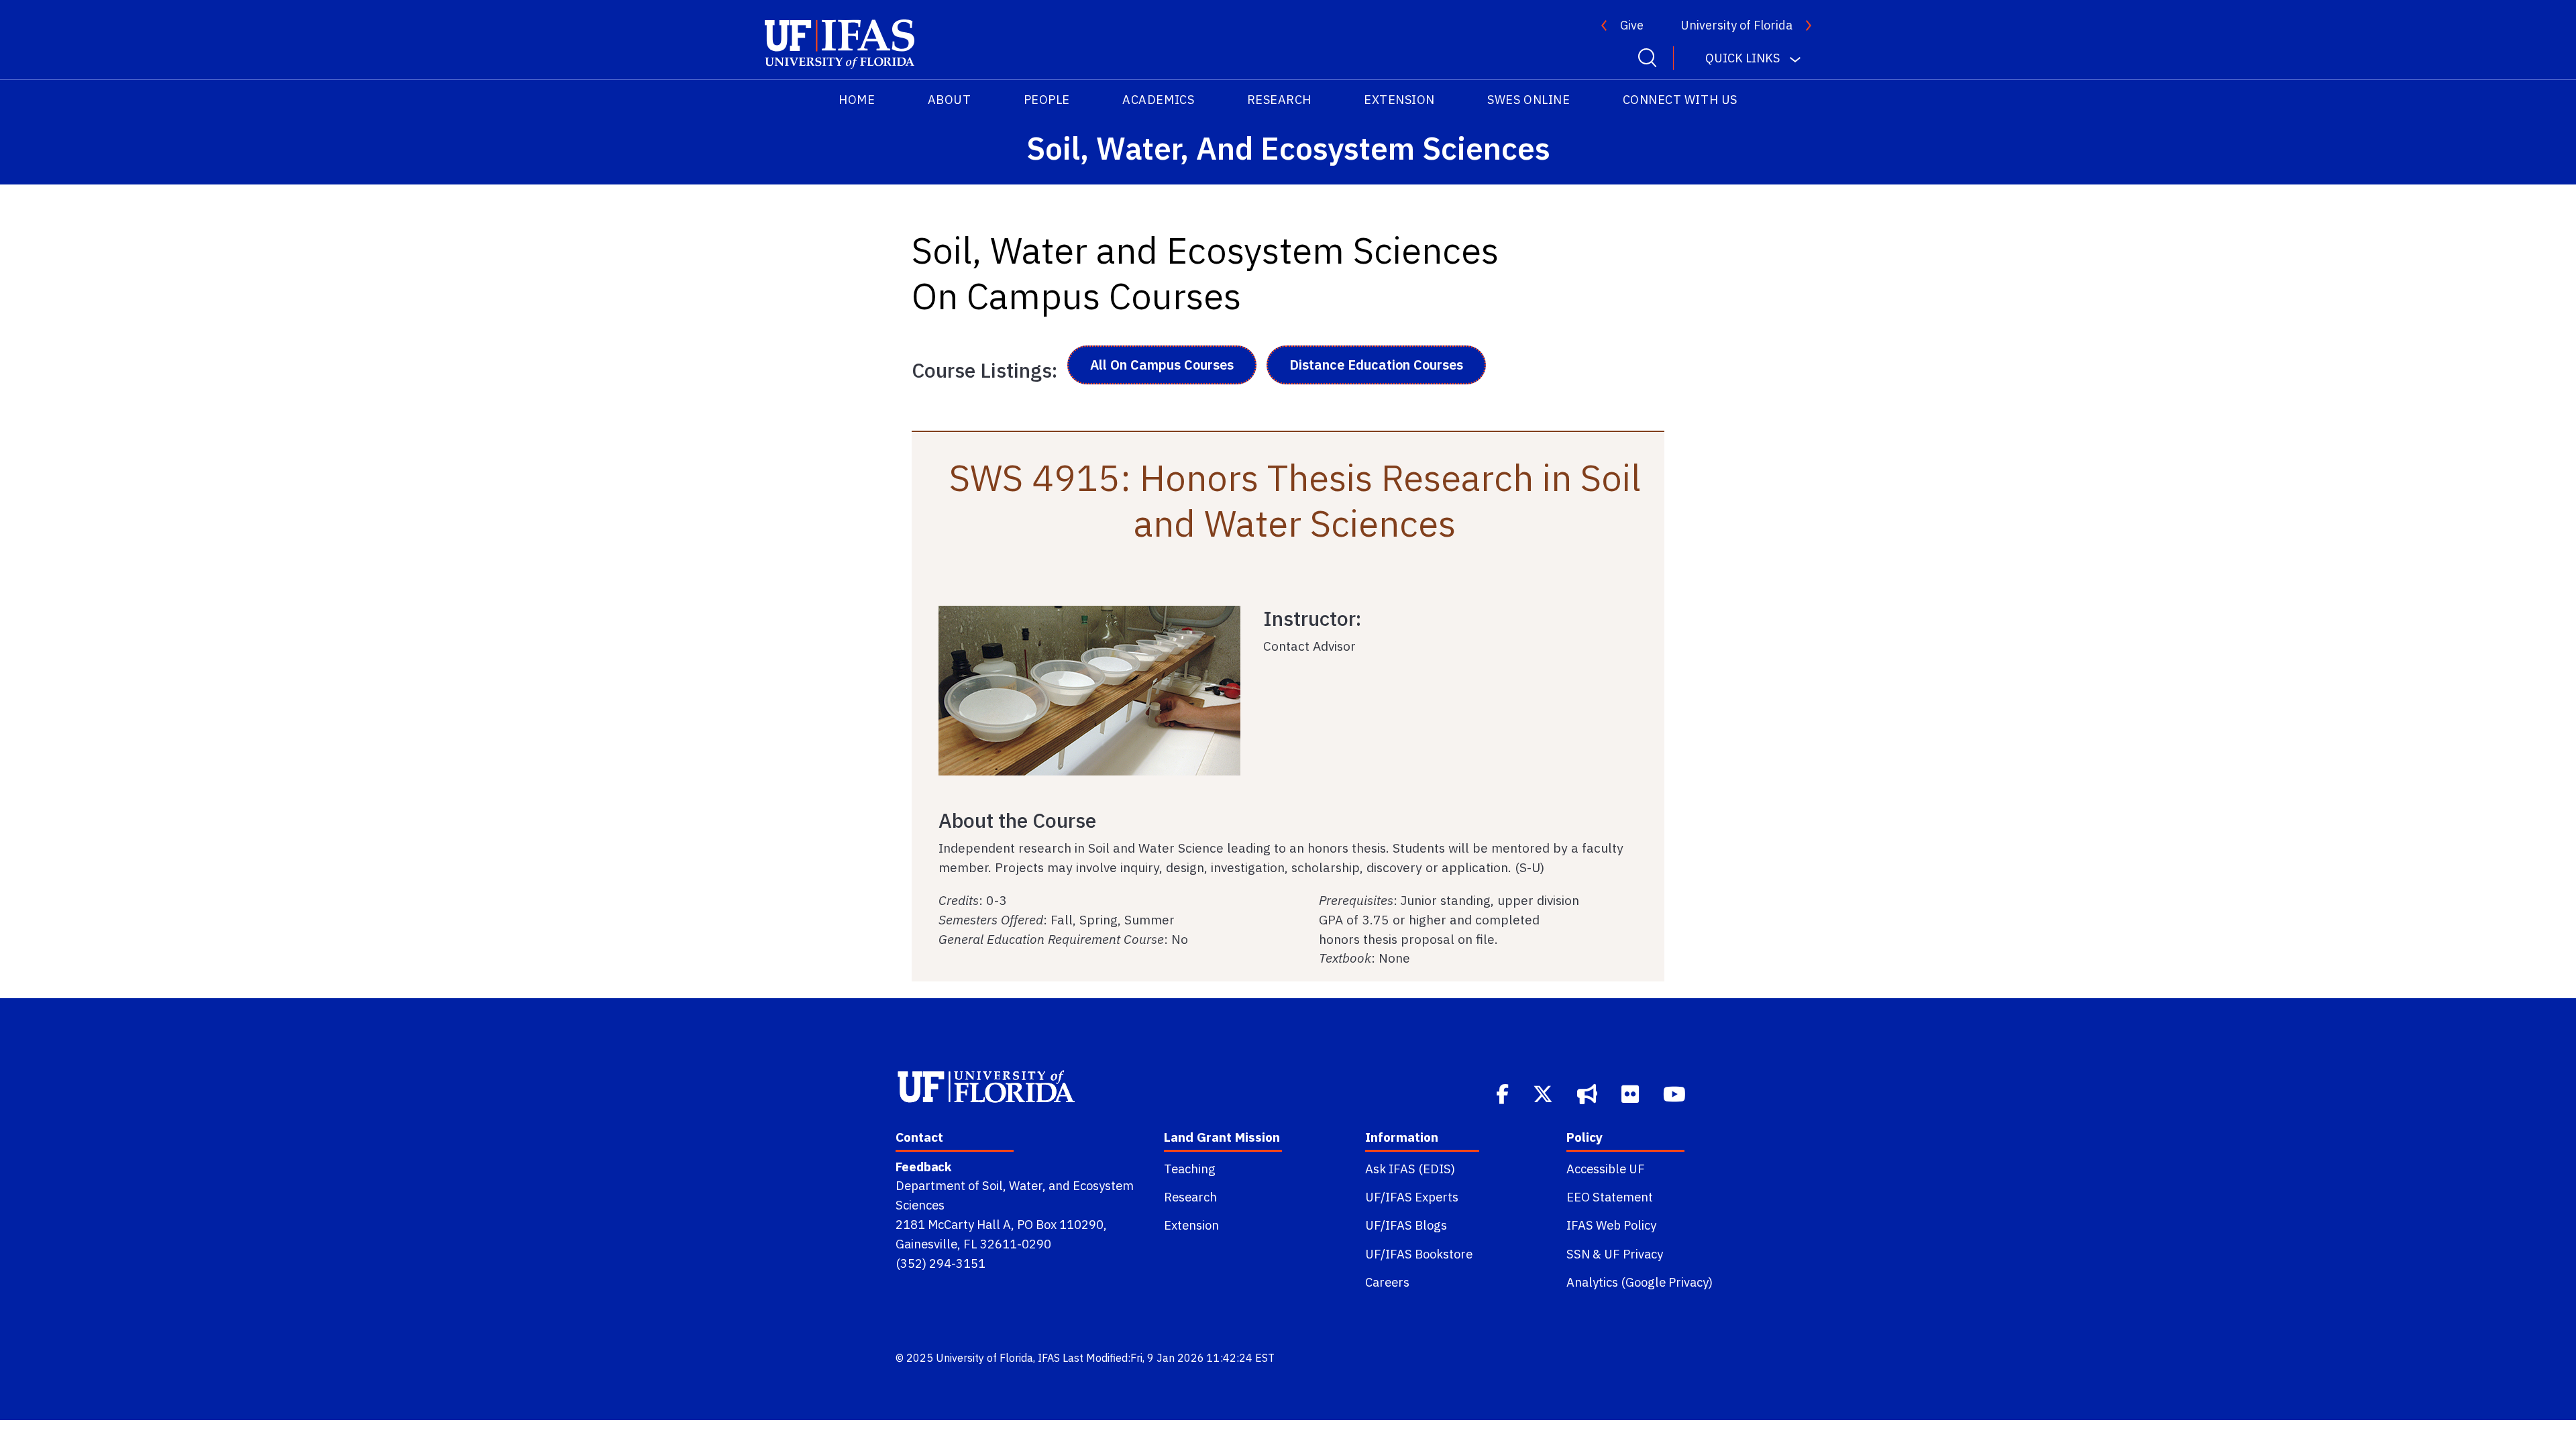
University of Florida (1736, 25)
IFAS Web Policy (1611, 1225)
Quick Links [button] (1742, 58)
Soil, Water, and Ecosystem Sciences (1288, 148)
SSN (1578, 1254)
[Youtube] (1676, 1093)
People (1047, 100)
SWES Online (1528, 100)
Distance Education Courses (1376, 365)
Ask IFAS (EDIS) (1410, 1169)
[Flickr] (1631, 1093)
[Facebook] (1504, 1093)
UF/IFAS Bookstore (1419, 1254)
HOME (857, 100)
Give (1632, 25)
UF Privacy (1633, 1254)
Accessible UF (1606, 1169)
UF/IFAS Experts (1412, 1197)
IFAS (1049, 1358)
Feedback (923, 1167)
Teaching (1190, 1169)
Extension (1399, 100)
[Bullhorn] (1589, 1093)
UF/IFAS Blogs (1406, 1225)
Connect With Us (1680, 100)
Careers (1387, 1282)
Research (1279, 100)
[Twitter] (1544, 1093)
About (950, 100)
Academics (1158, 100)
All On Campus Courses (1162, 365)
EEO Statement (1610, 1197)
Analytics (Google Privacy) (1640, 1282)
